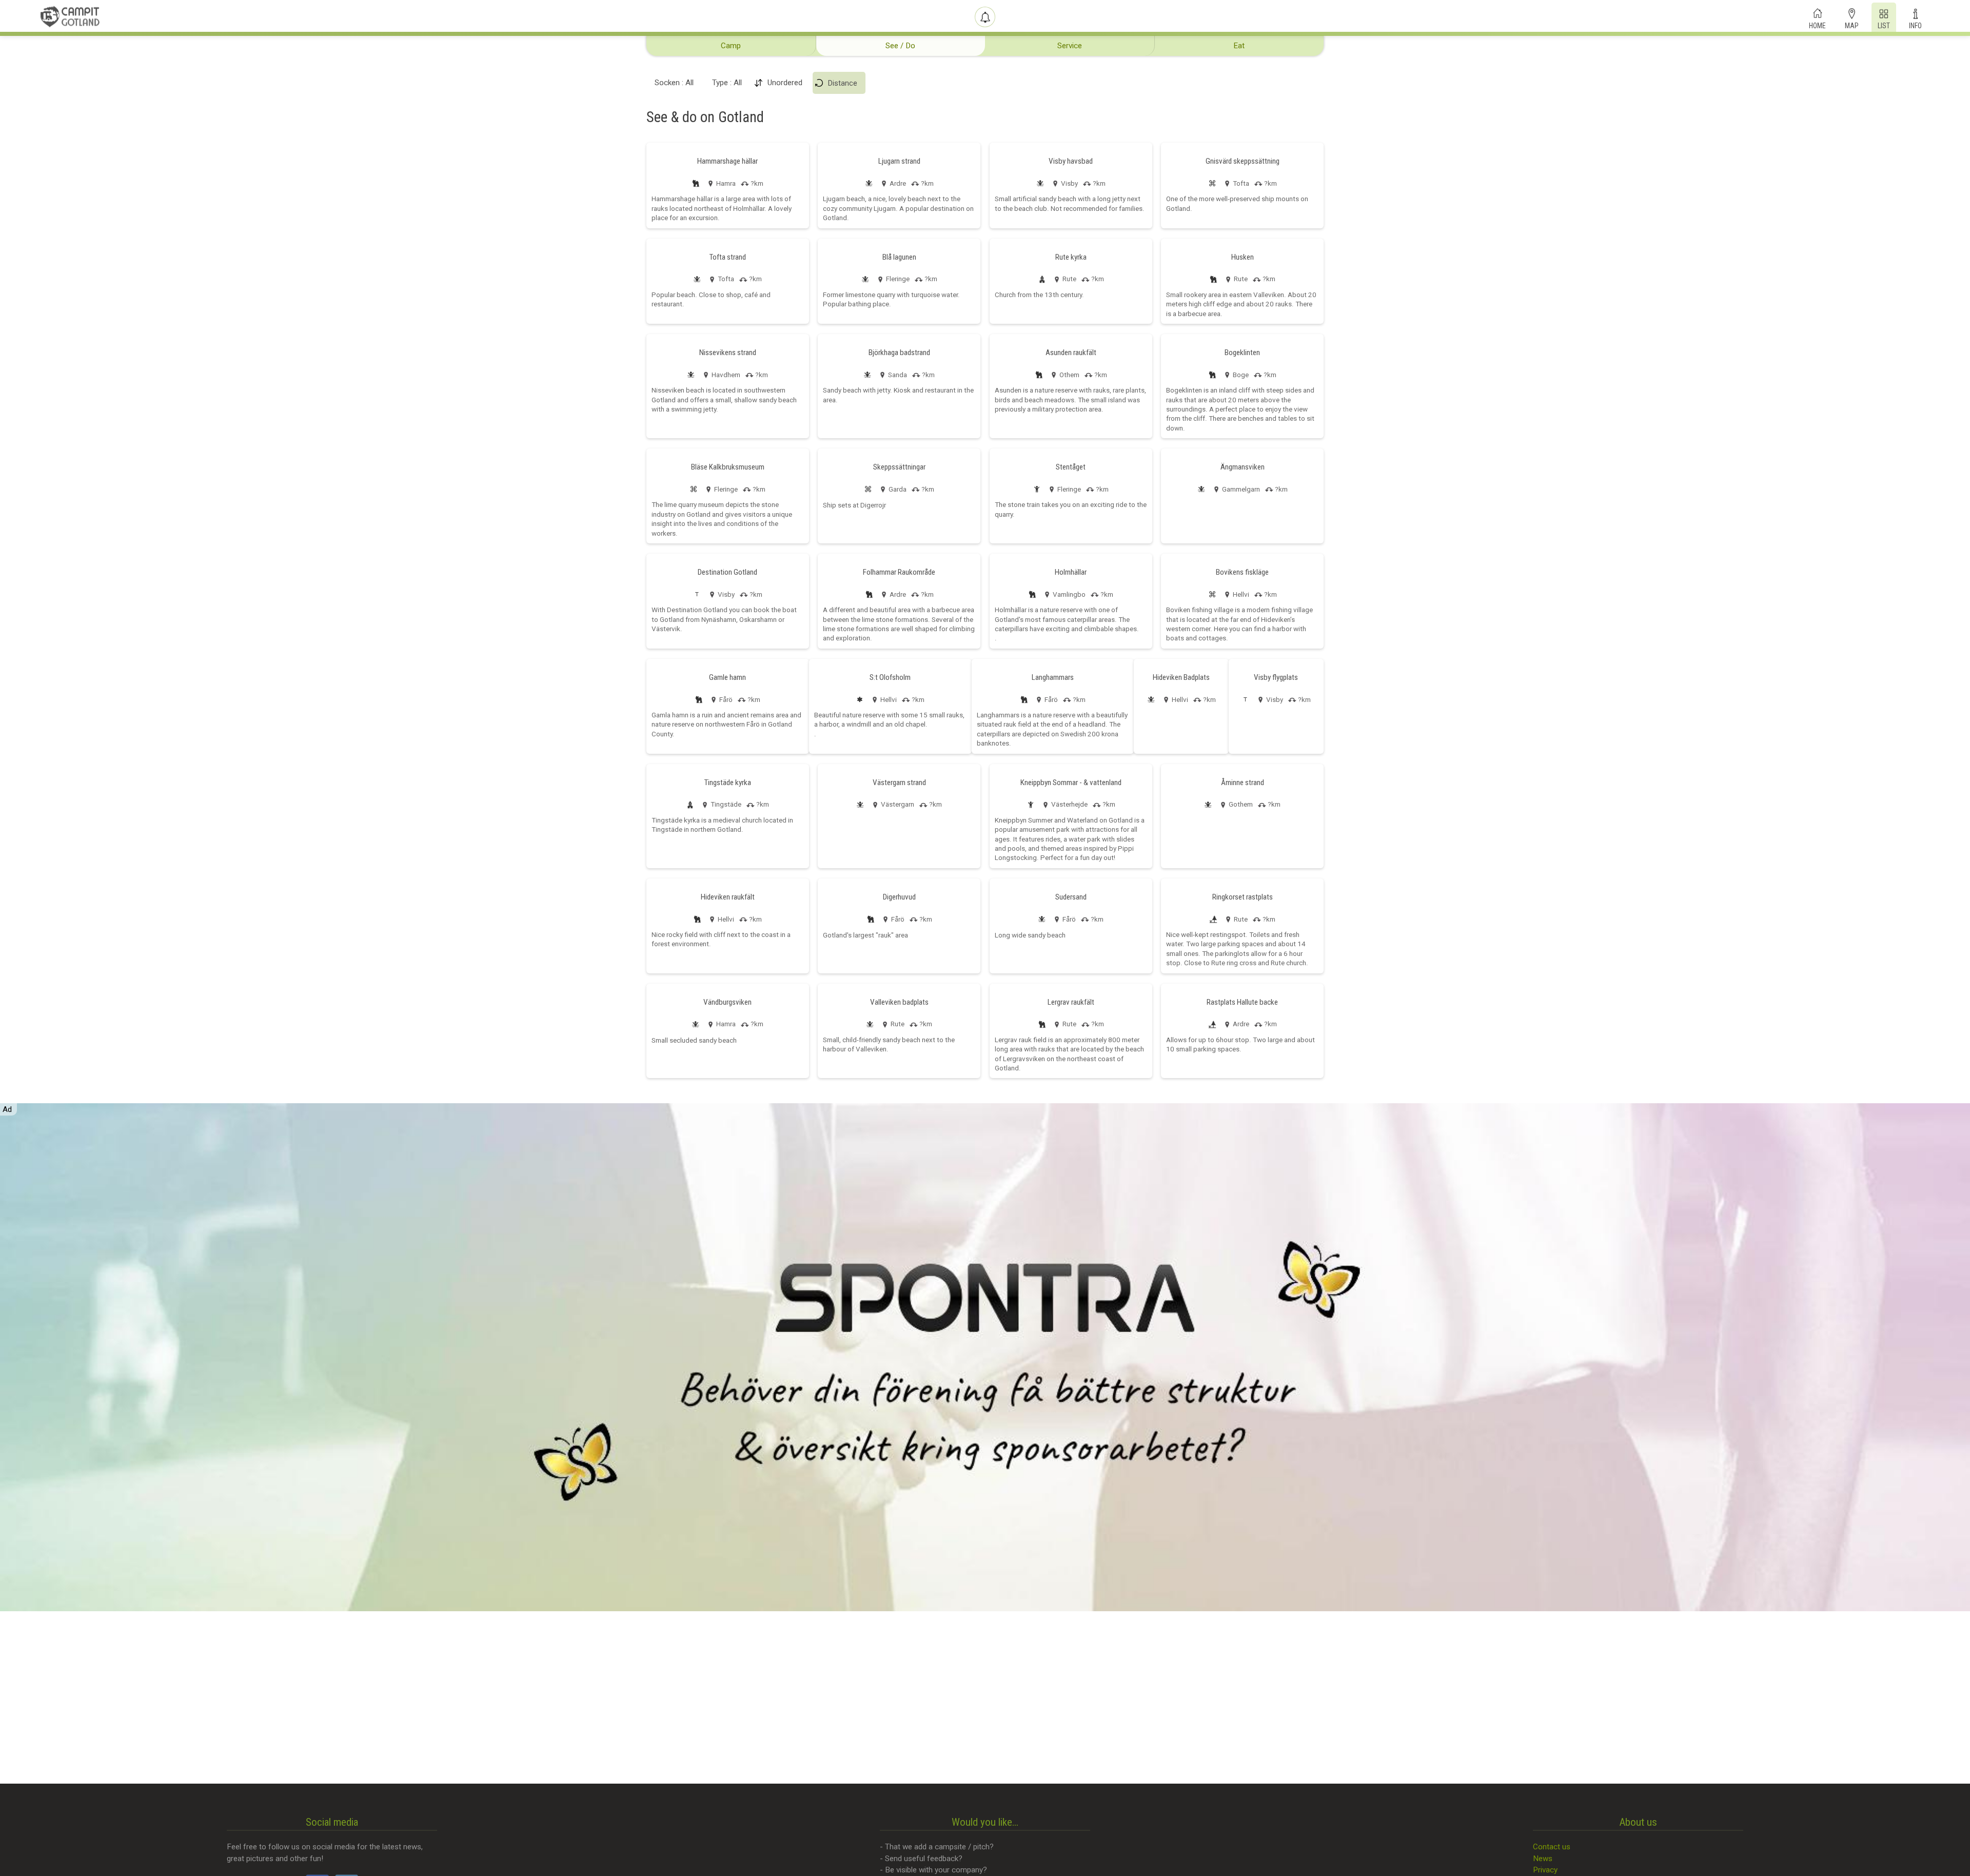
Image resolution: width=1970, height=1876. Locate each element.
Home (1817, 25)
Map (1852, 25)
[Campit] (70, 16)
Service (1070, 46)
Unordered (785, 83)
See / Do (900, 46)
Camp (731, 46)
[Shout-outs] (985, 17)
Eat (1239, 46)
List (1884, 25)
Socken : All (674, 83)
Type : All (727, 83)
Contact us (1552, 1847)
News (1543, 1859)
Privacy (1545, 1870)
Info (1915, 25)
